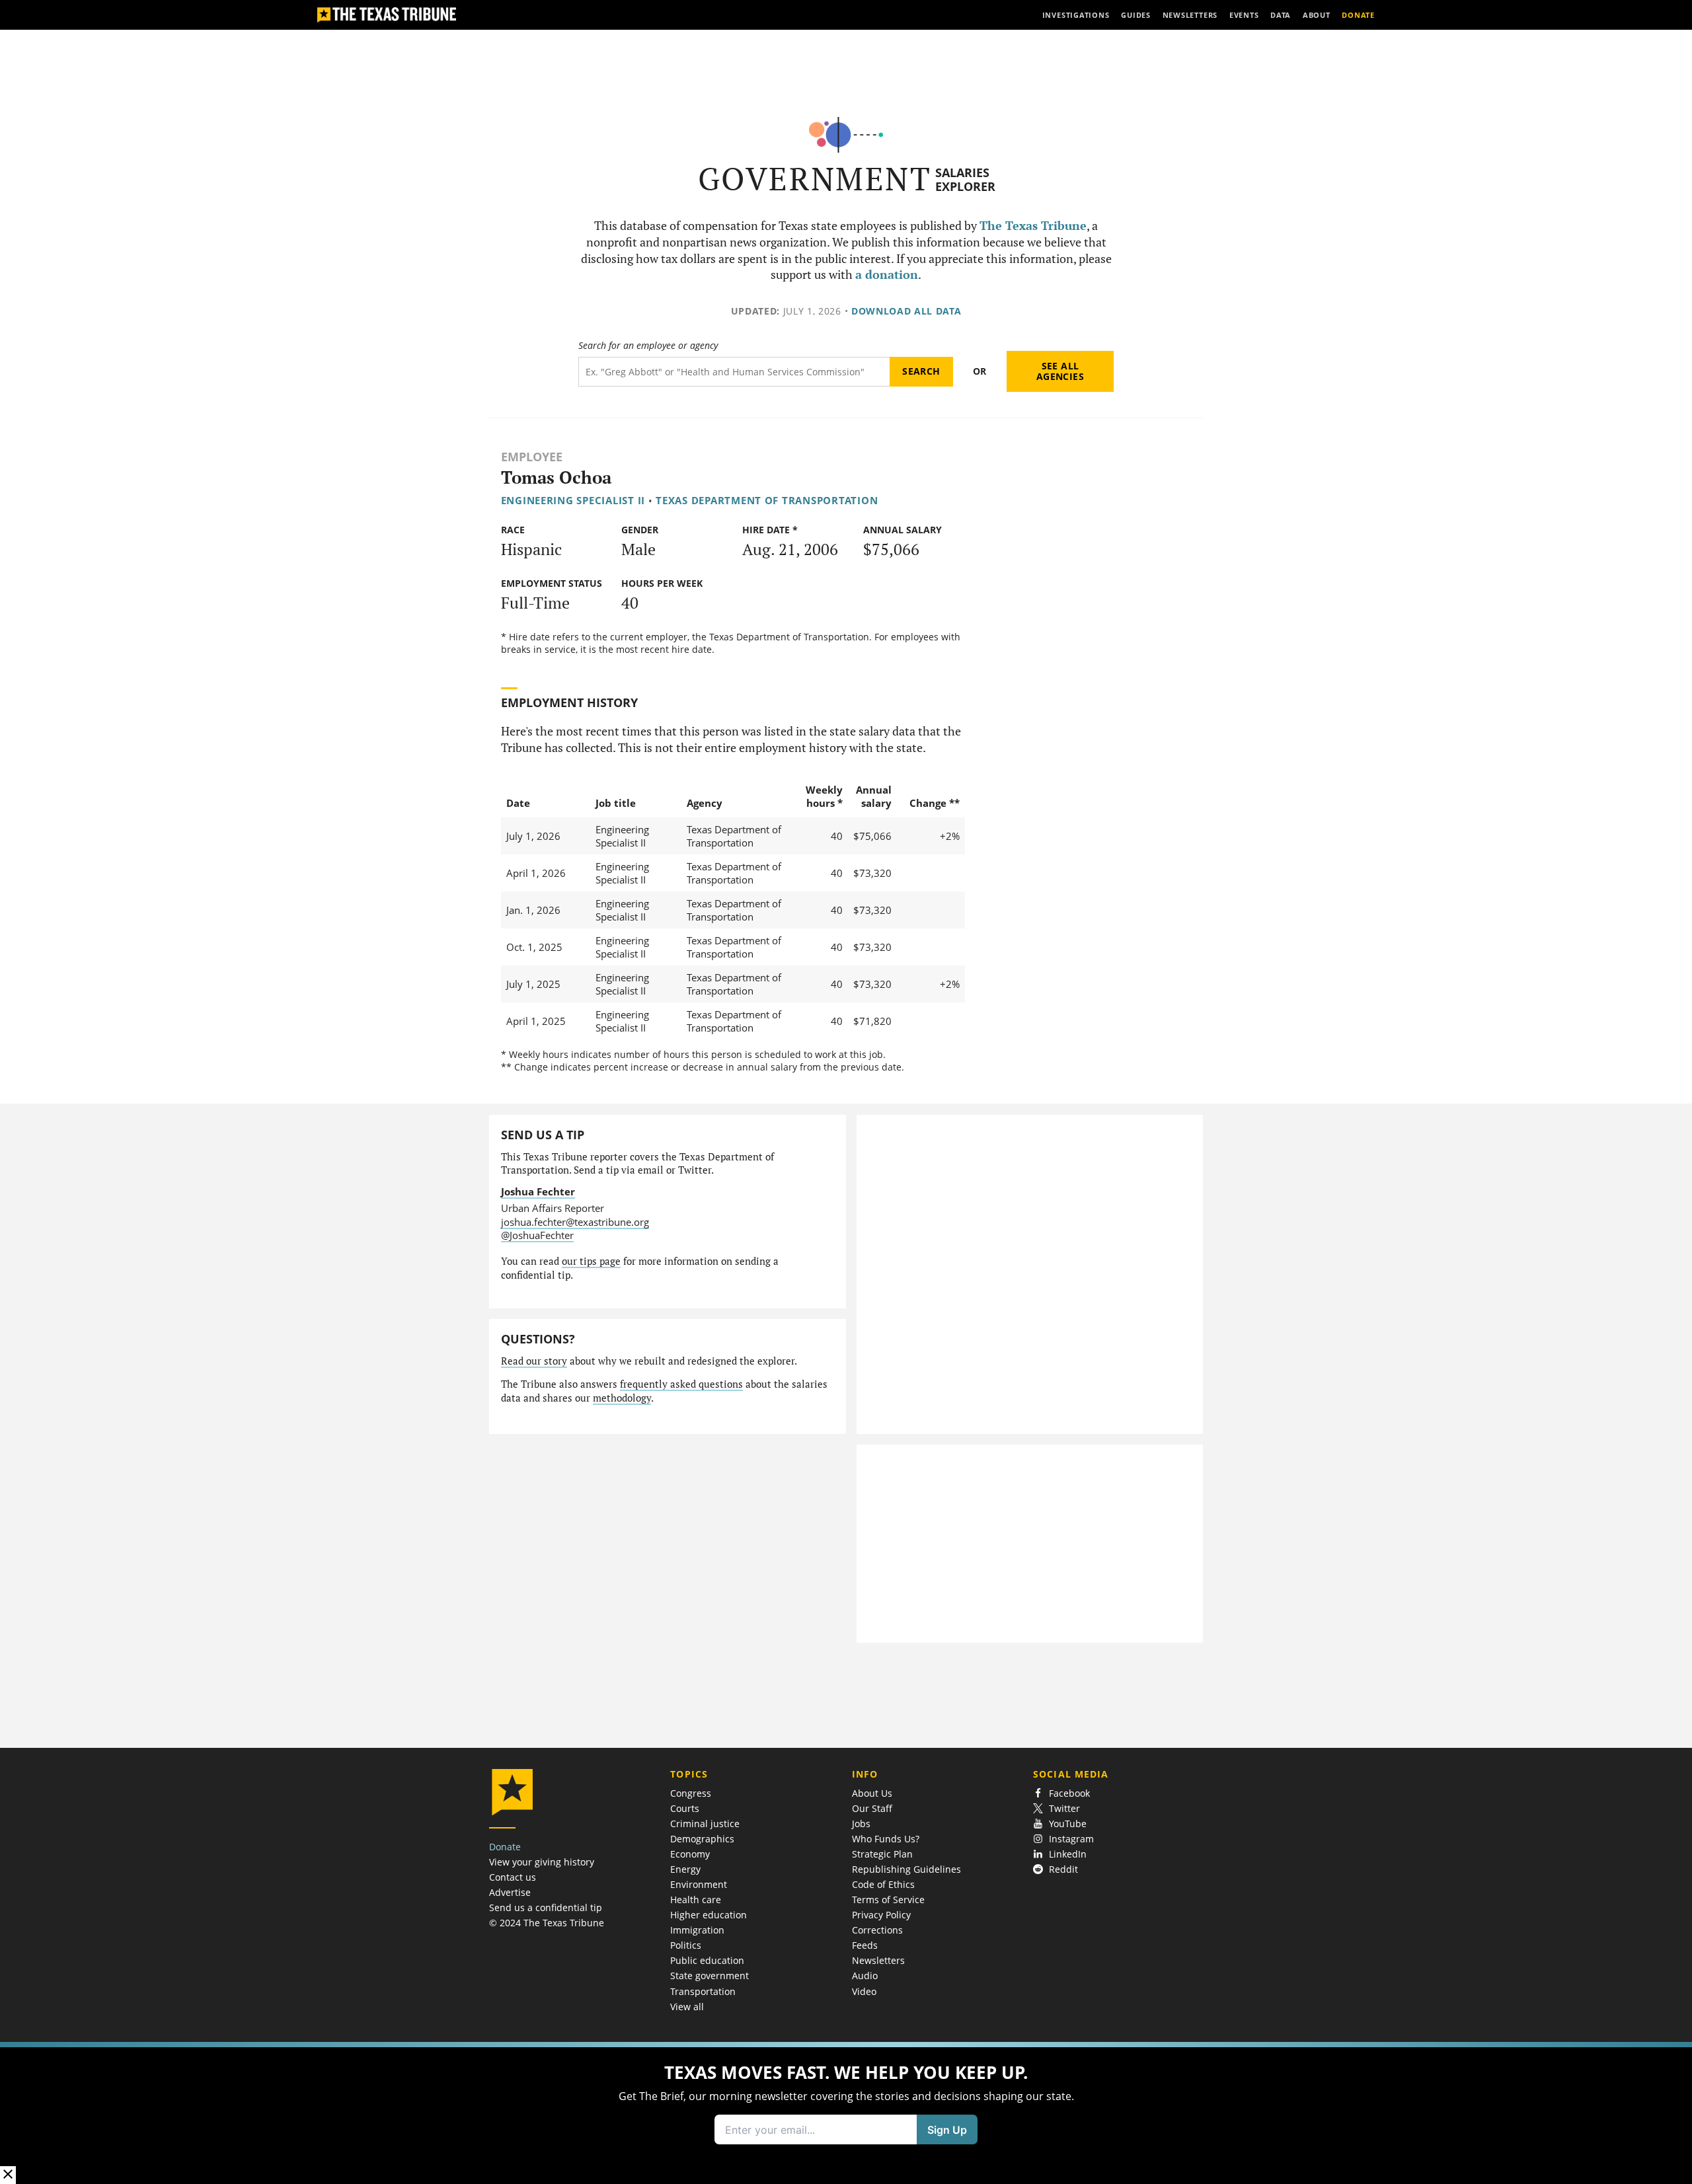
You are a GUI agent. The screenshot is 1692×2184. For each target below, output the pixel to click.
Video (864, 1991)
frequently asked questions (681, 1384)
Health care (696, 1900)
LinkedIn (1068, 1854)
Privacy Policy (881, 1915)
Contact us (513, 1877)
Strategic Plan (882, 1854)
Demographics (702, 1839)
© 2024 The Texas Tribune (547, 1923)
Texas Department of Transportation (767, 500)
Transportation (703, 1991)
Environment (699, 1884)
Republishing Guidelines (906, 1869)
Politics (686, 1945)
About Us (872, 1793)
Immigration (697, 1930)
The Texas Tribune (1033, 226)
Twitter (1064, 1808)
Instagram (1071, 1839)
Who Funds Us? (886, 1839)
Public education (707, 1960)
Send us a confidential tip (546, 1907)
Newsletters (878, 1960)
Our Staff (872, 1808)
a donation (887, 275)
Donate (505, 1847)
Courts (685, 1808)
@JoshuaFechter (537, 1235)
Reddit (1063, 1869)
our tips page (591, 1261)
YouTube (1068, 1824)
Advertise (510, 1892)
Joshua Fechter (538, 1191)
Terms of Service (888, 1900)
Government (815, 179)
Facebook (1069, 1793)
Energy (685, 1869)
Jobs (861, 1824)
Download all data (906, 311)
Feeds (865, 1945)
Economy (690, 1854)
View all (687, 2007)
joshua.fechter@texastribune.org (575, 1222)
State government (710, 1976)
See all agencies (1060, 371)
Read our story (534, 1361)
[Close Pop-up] (8, 2175)
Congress (691, 1793)
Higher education (709, 1915)
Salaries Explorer (965, 179)
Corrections (877, 1930)
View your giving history (542, 1862)
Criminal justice (705, 1824)
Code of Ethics (883, 1884)
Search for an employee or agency (648, 346)
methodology (622, 1398)
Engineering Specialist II (573, 500)
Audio (865, 1976)
